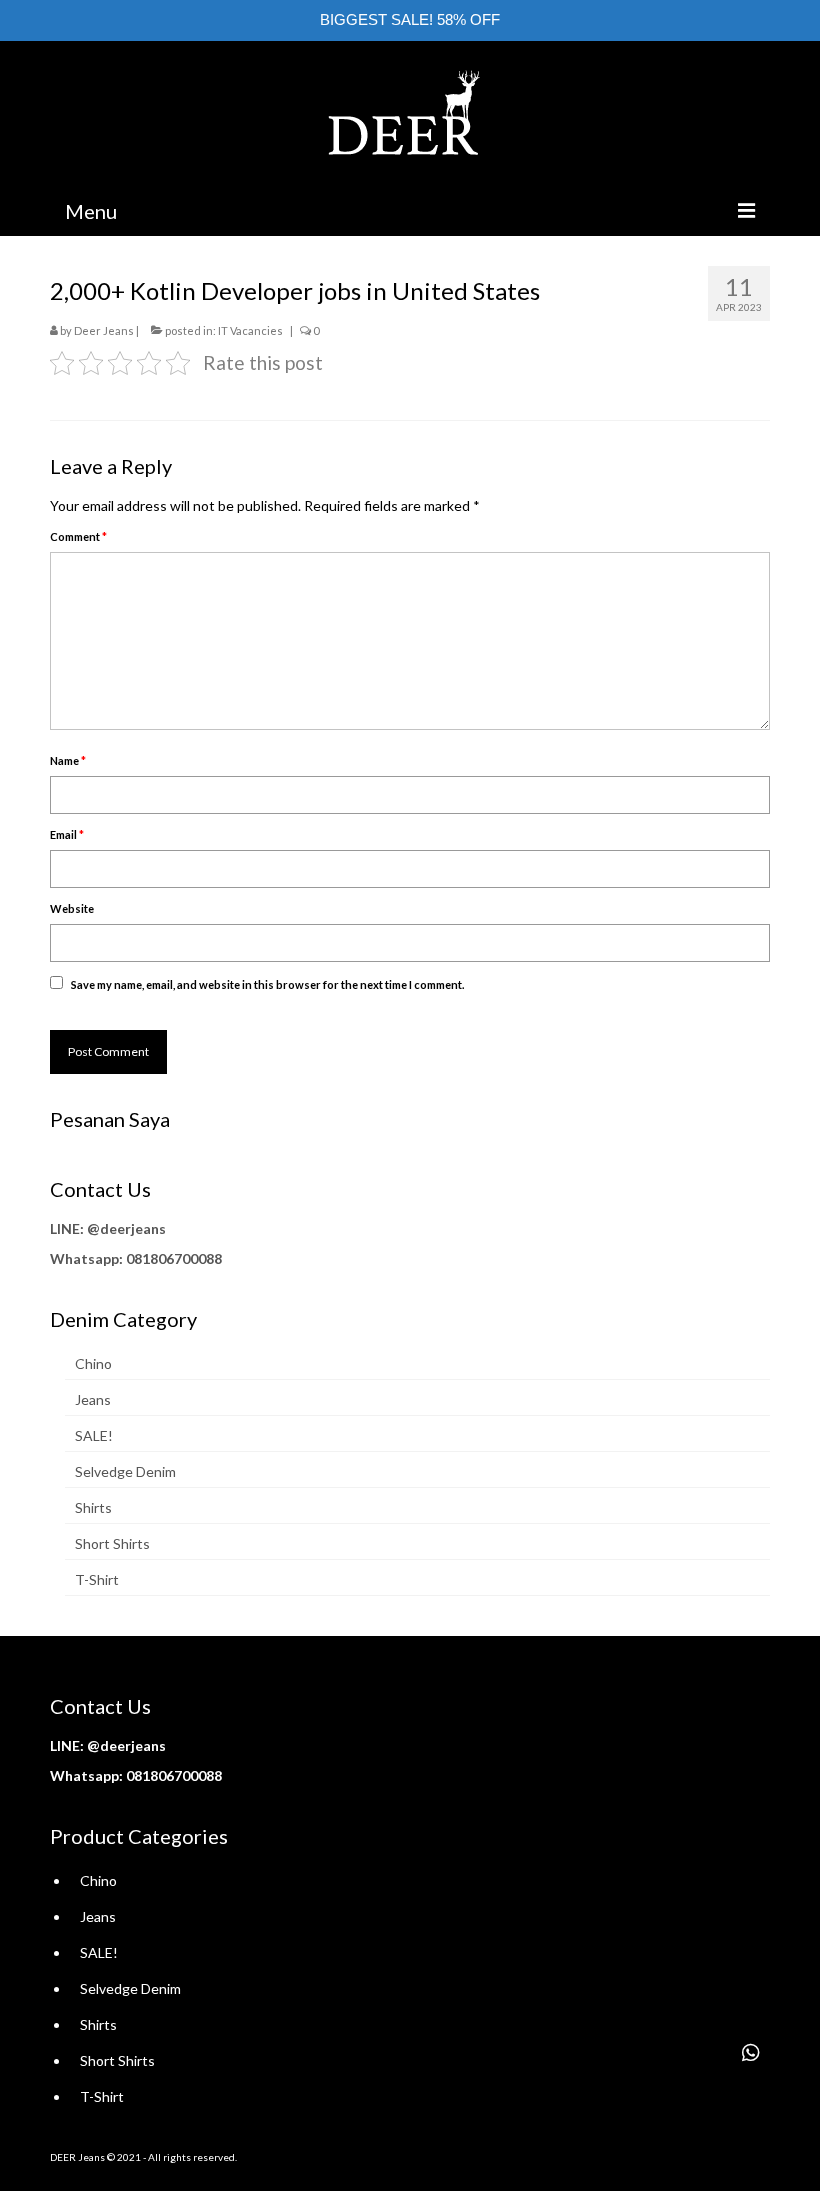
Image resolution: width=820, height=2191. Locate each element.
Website (72, 908)
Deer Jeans (104, 330)
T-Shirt (97, 1579)
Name (68, 760)
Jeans (93, 1399)
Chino (93, 1363)
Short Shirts (112, 1543)
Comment (78, 536)
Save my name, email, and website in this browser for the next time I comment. (267, 984)
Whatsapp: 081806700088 (136, 1258)
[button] (751, 2053)
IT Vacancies (250, 330)
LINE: (67, 1228)
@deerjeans (126, 1228)
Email (67, 834)
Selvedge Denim (125, 1471)
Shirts (93, 1507)
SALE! (94, 1435)
